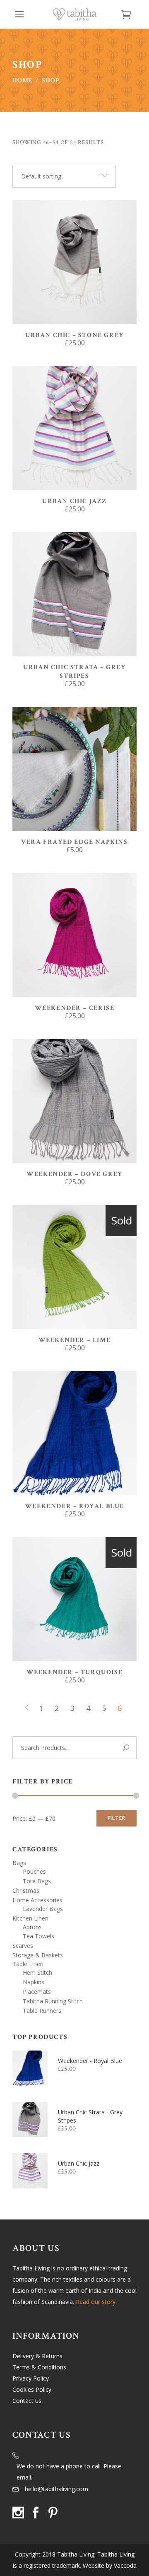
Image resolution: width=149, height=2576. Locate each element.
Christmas (26, 1890)
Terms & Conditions (39, 2367)
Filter (117, 1818)
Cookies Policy (32, 2389)
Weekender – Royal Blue (74, 1506)
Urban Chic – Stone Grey (74, 335)
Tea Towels (38, 1936)
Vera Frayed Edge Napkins (74, 842)
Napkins (34, 1982)
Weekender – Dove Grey (74, 1174)
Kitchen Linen (30, 1918)
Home (22, 81)
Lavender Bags (43, 1909)
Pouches (34, 1871)
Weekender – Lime (75, 1340)
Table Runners (42, 2011)
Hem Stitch (37, 1972)
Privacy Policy (31, 2378)
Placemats (37, 1992)
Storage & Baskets (38, 1955)
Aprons (32, 1927)
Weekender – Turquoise (75, 1672)
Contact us (27, 2401)
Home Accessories (37, 1900)
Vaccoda (125, 2565)
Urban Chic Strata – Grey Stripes (74, 672)
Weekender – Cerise (75, 1008)
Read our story (96, 2302)
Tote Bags (37, 1881)
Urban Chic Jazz (74, 501)
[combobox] (64, 176)
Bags (19, 1863)
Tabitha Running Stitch (53, 2001)
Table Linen (28, 1964)
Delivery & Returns (37, 2356)
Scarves (23, 1946)
